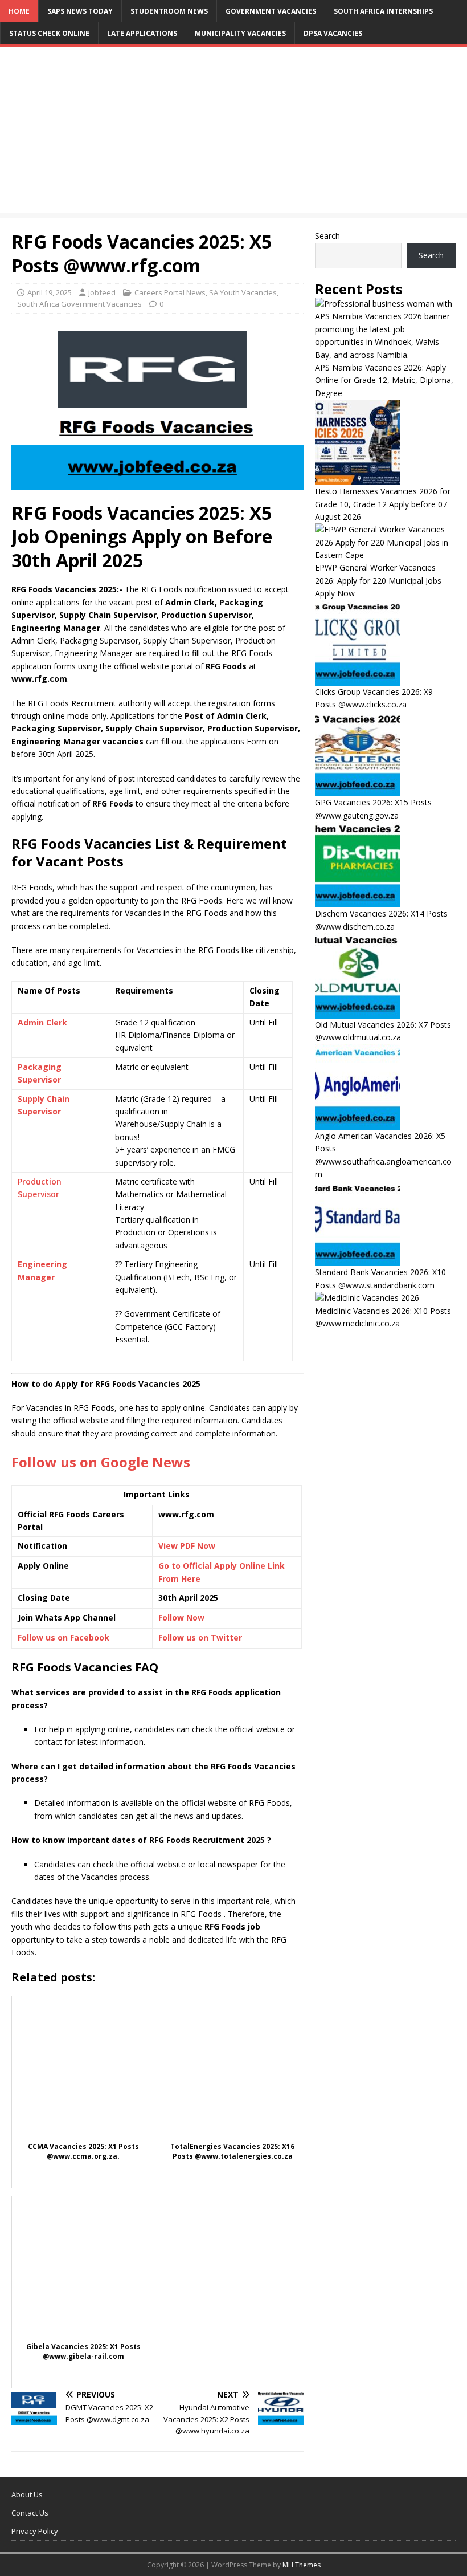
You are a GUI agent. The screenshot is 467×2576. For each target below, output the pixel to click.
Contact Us (30, 2513)
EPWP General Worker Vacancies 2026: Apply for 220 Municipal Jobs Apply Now (378, 580)
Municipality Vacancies (240, 33)
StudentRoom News (169, 11)
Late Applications (142, 33)
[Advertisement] (233, 133)
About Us (27, 2494)
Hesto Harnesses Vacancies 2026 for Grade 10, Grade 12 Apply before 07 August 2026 (383, 504)
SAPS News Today (80, 11)
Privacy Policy (35, 2531)
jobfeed (102, 292)
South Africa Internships (383, 11)
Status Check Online (49, 33)
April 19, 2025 (50, 292)
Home (19, 11)
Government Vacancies (271, 11)
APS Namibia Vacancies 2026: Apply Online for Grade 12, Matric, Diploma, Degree (384, 380)
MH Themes (302, 2565)
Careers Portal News (170, 292)
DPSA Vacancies (333, 33)
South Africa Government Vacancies (79, 304)
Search (327, 236)
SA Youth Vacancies (243, 292)
